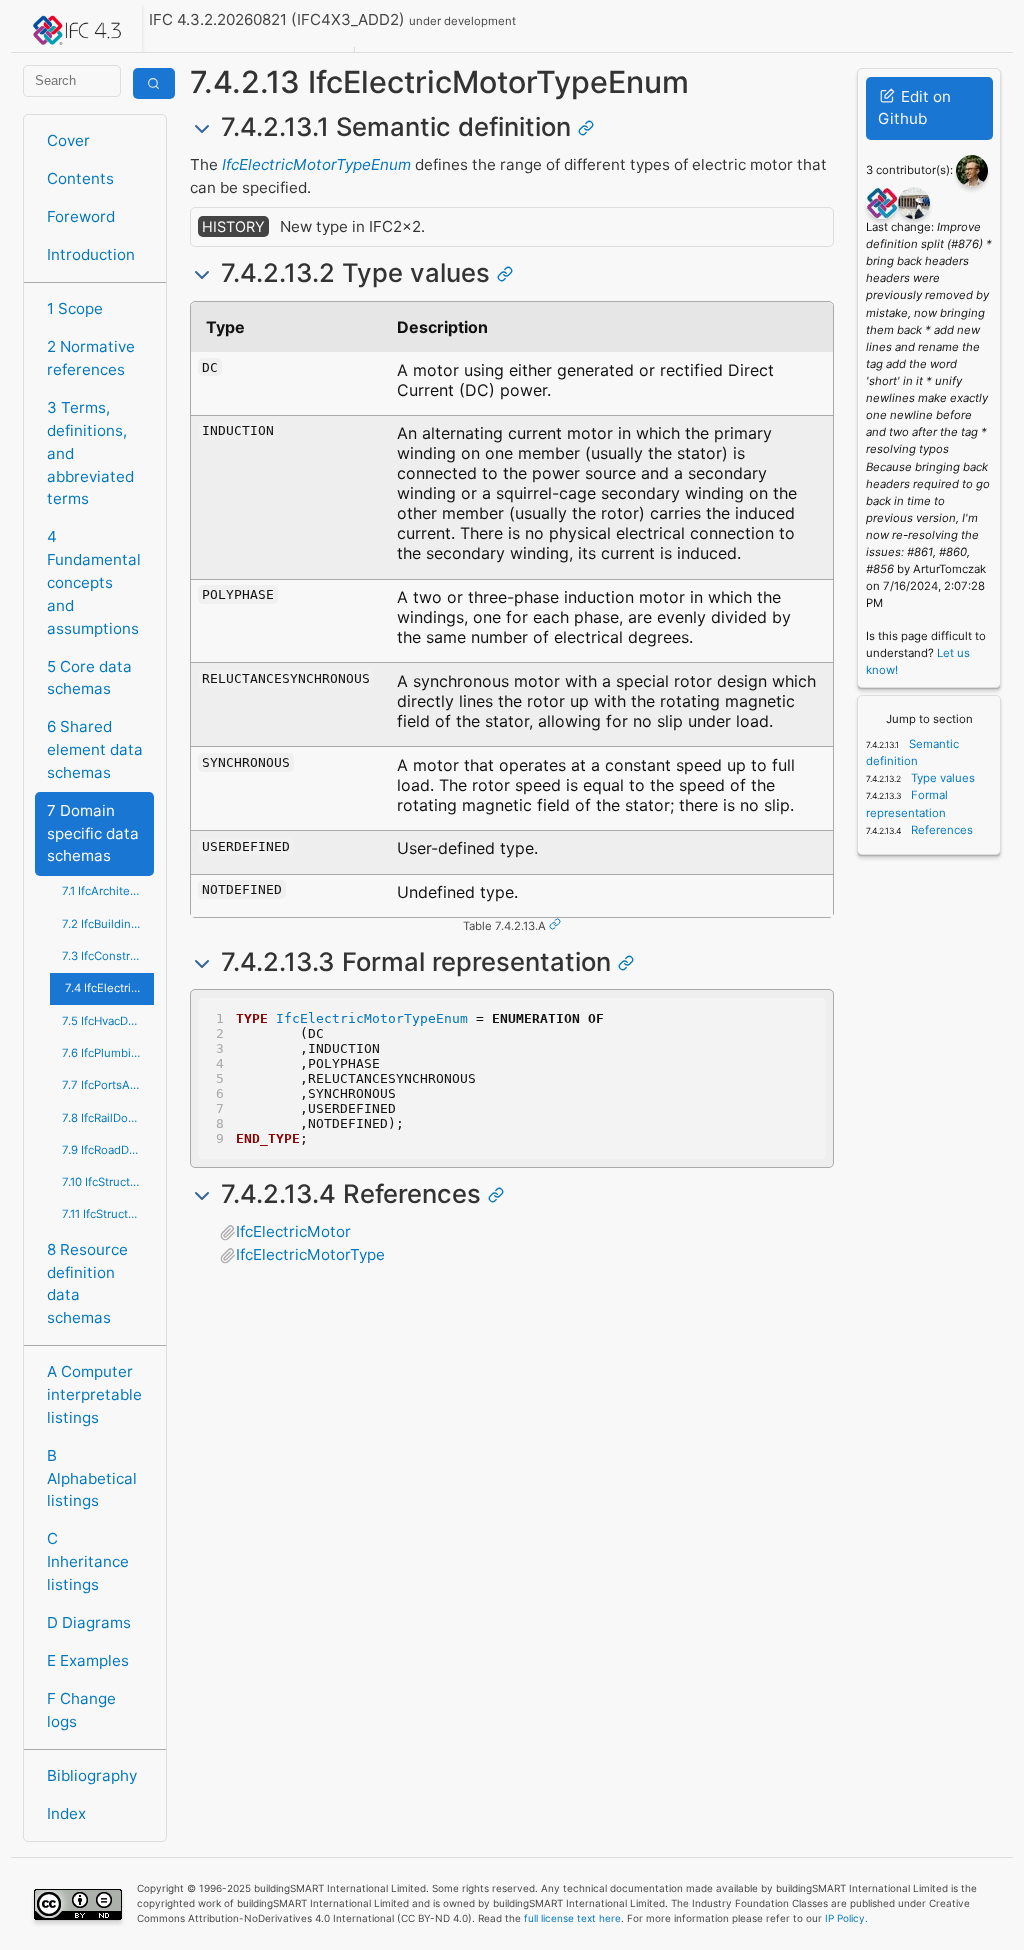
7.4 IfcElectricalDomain (109, 988)
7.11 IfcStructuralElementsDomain (108, 1214)
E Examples (88, 1660)
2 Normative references (91, 358)
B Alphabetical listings (92, 1478)
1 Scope (75, 308)
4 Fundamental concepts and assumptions (94, 582)
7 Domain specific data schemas (93, 833)
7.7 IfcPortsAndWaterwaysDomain (108, 1085)
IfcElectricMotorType (310, 1254)
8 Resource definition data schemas (87, 1283)
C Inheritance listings (88, 1561)
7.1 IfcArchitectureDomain (108, 891)
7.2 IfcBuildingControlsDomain (108, 924)
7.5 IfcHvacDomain (108, 1021)
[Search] (154, 83)
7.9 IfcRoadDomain (108, 1150)
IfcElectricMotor (293, 1231)
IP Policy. (846, 1918)
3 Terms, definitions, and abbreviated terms (90, 453)
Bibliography (92, 1775)
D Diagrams (89, 1622)
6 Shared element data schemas (95, 749)
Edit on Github (914, 108)
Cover (68, 140)
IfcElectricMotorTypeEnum (316, 164)
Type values (941, 778)
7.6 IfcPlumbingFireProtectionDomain (108, 1053)
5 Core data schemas (89, 678)
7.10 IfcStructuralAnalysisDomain (108, 1182)
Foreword (81, 216)
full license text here (572, 1918)
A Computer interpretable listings (94, 1394)
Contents (80, 178)
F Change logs (81, 1710)
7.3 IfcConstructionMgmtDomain (108, 956)
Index (66, 1813)
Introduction (91, 254)
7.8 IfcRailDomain (108, 1118)
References (940, 830)
